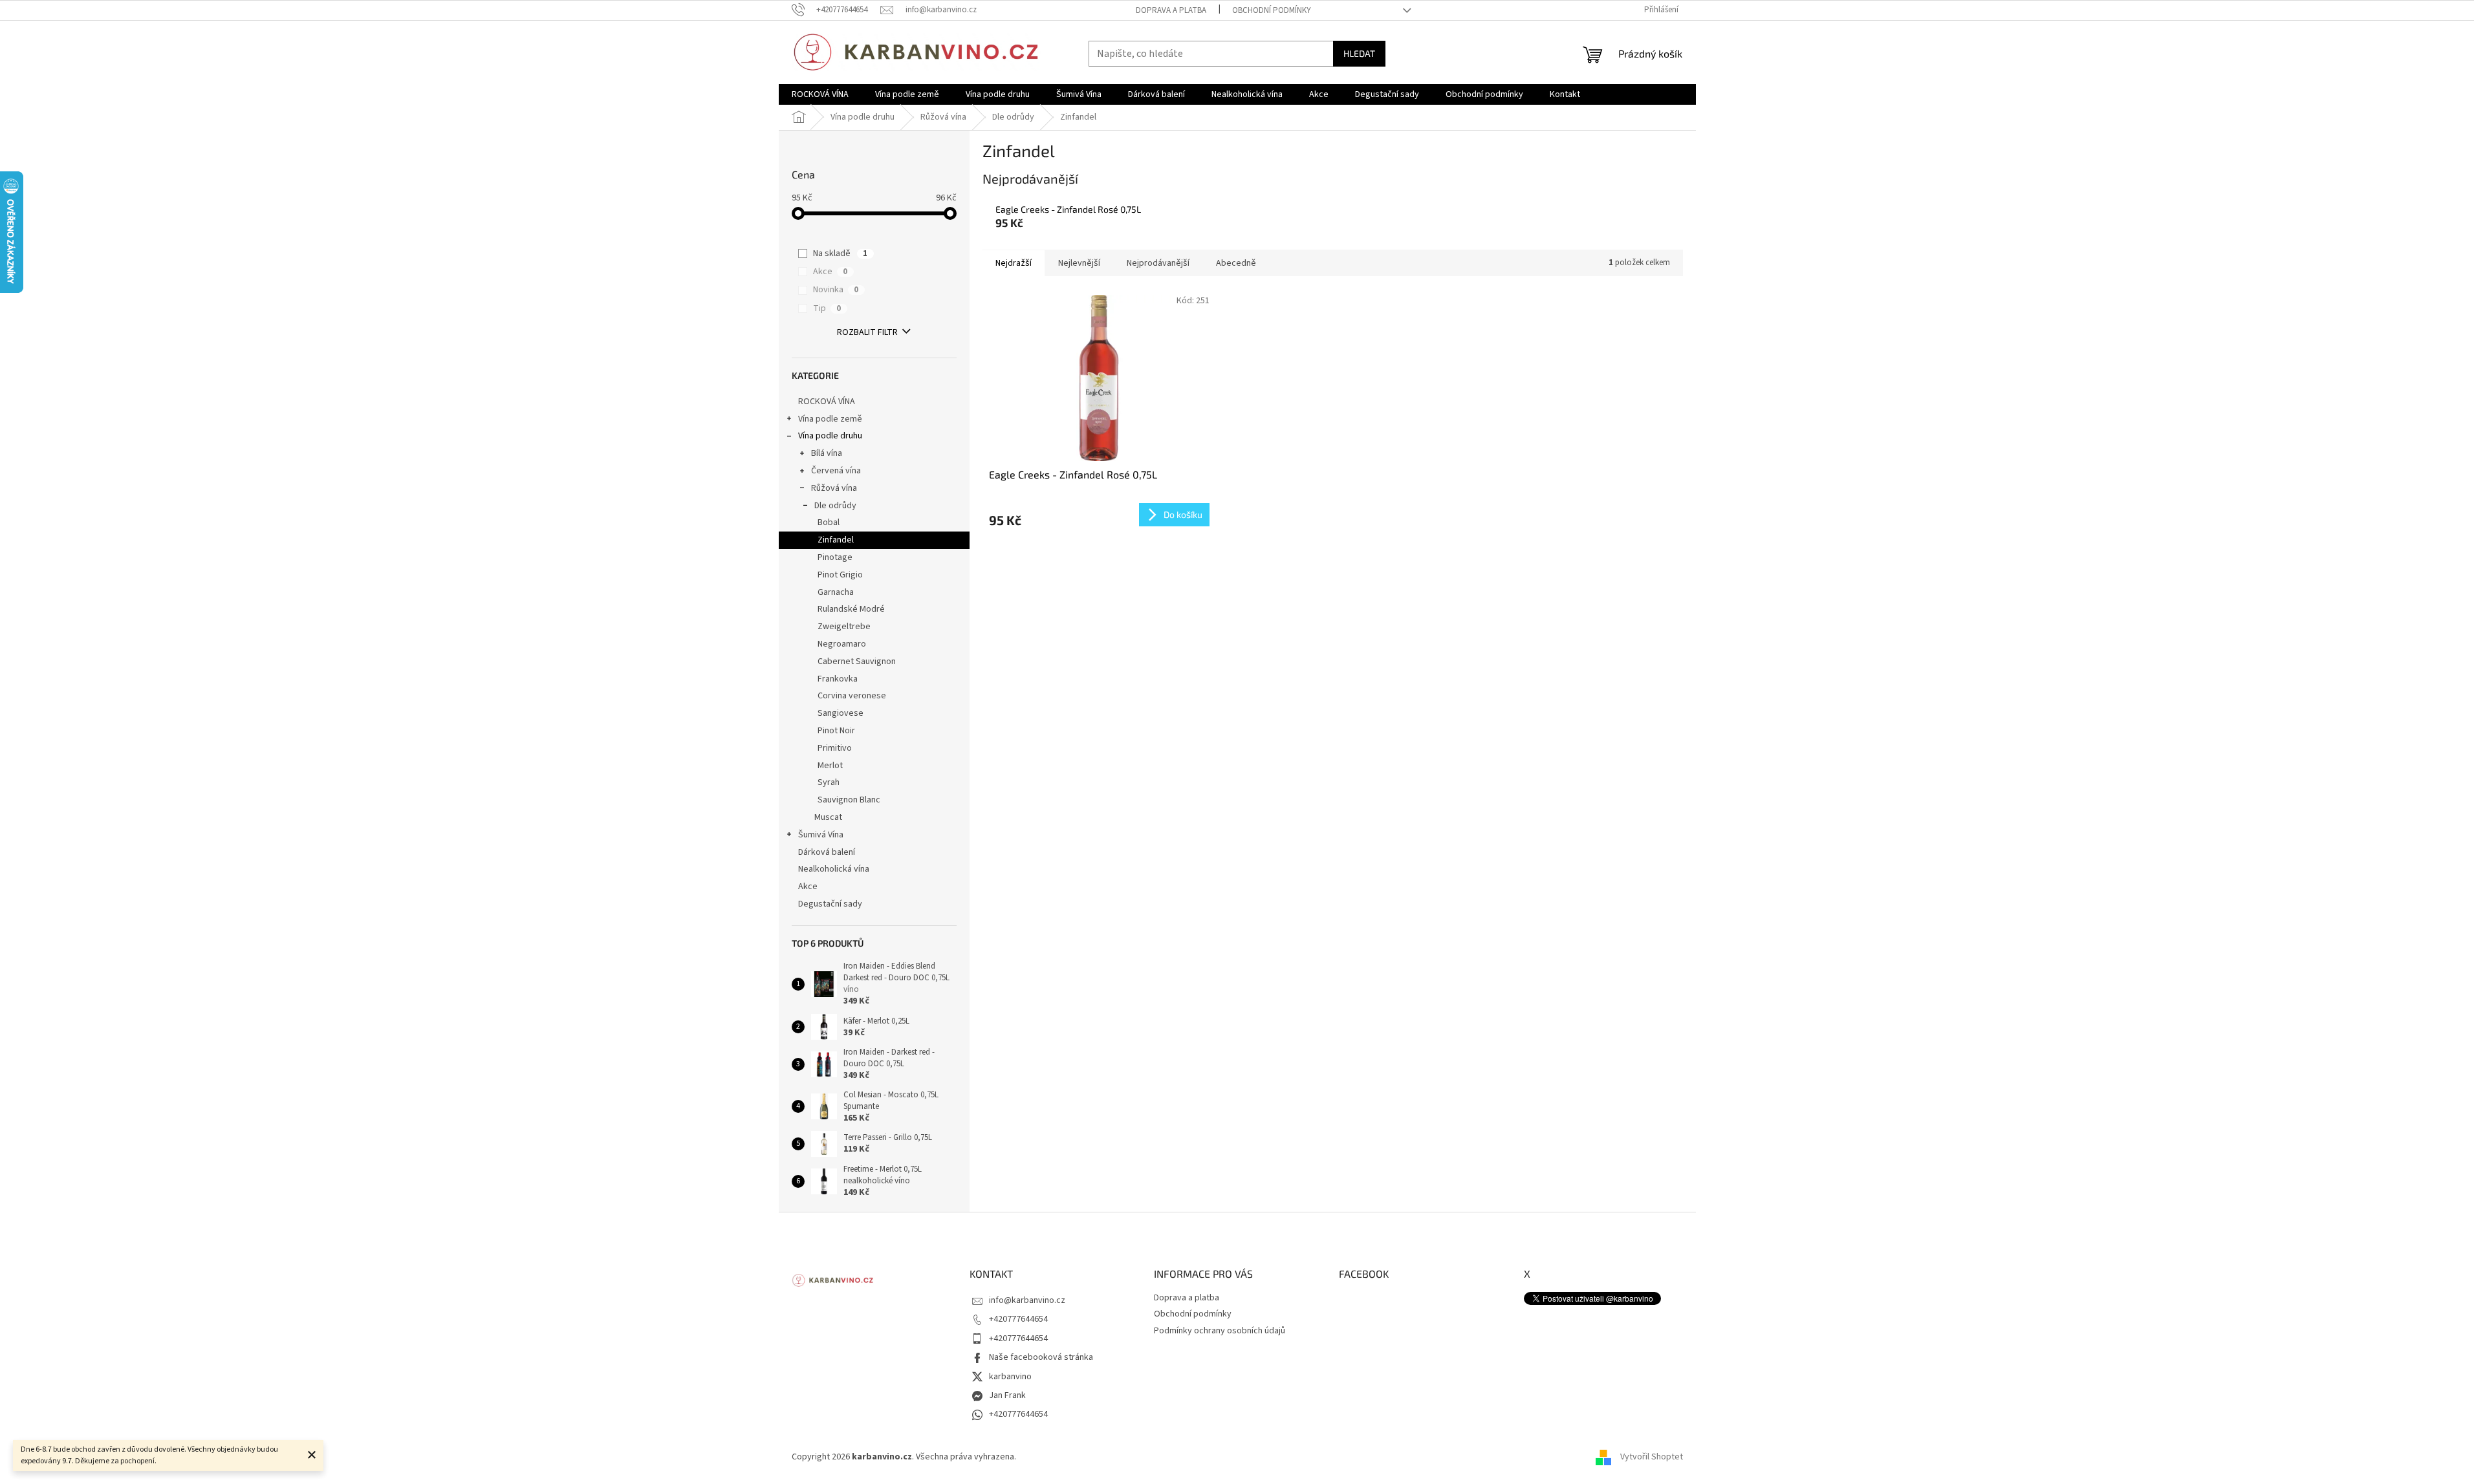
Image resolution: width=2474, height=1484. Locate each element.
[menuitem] (820, 94)
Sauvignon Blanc (849, 800)
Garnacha (836, 592)
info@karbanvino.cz (1027, 1300)
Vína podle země (830, 419)
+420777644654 (1018, 1319)
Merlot (830, 766)
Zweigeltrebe (844, 627)
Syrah (829, 782)
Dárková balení (827, 852)
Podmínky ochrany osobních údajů (1220, 1331)
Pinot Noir (836, 731)
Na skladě (840, 253)
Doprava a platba (1171, 10)
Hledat (1359, 53)
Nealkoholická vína (834, 869)
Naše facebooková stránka (1041, 1357)
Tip (827, 308)
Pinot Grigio (840, 575)
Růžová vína (834, 488)
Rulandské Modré (851, 609)
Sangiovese (841, 713)
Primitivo (835, 748)
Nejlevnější (1079, 263)
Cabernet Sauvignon (857, 661)
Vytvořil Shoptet (1652, 1457)
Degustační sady (830, 904)
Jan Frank (1007, 1395)
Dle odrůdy (835, 506)
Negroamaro (842, 644)
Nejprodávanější (1158, 263)
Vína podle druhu (830, 436)
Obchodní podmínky (1272, 10)
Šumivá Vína (821, 835)
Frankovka (838, 679)
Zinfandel (836, 540)
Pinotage (835, 557)
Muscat (828, 817)
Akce (830, 272)
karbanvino (1010, 1377)
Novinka (836, 290)
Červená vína (836, 471)
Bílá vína (827, 453)
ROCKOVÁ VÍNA (827, 402)
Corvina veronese (852, 696)
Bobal (829, 522)
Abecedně (1236, 263)
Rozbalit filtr (867, 332)
